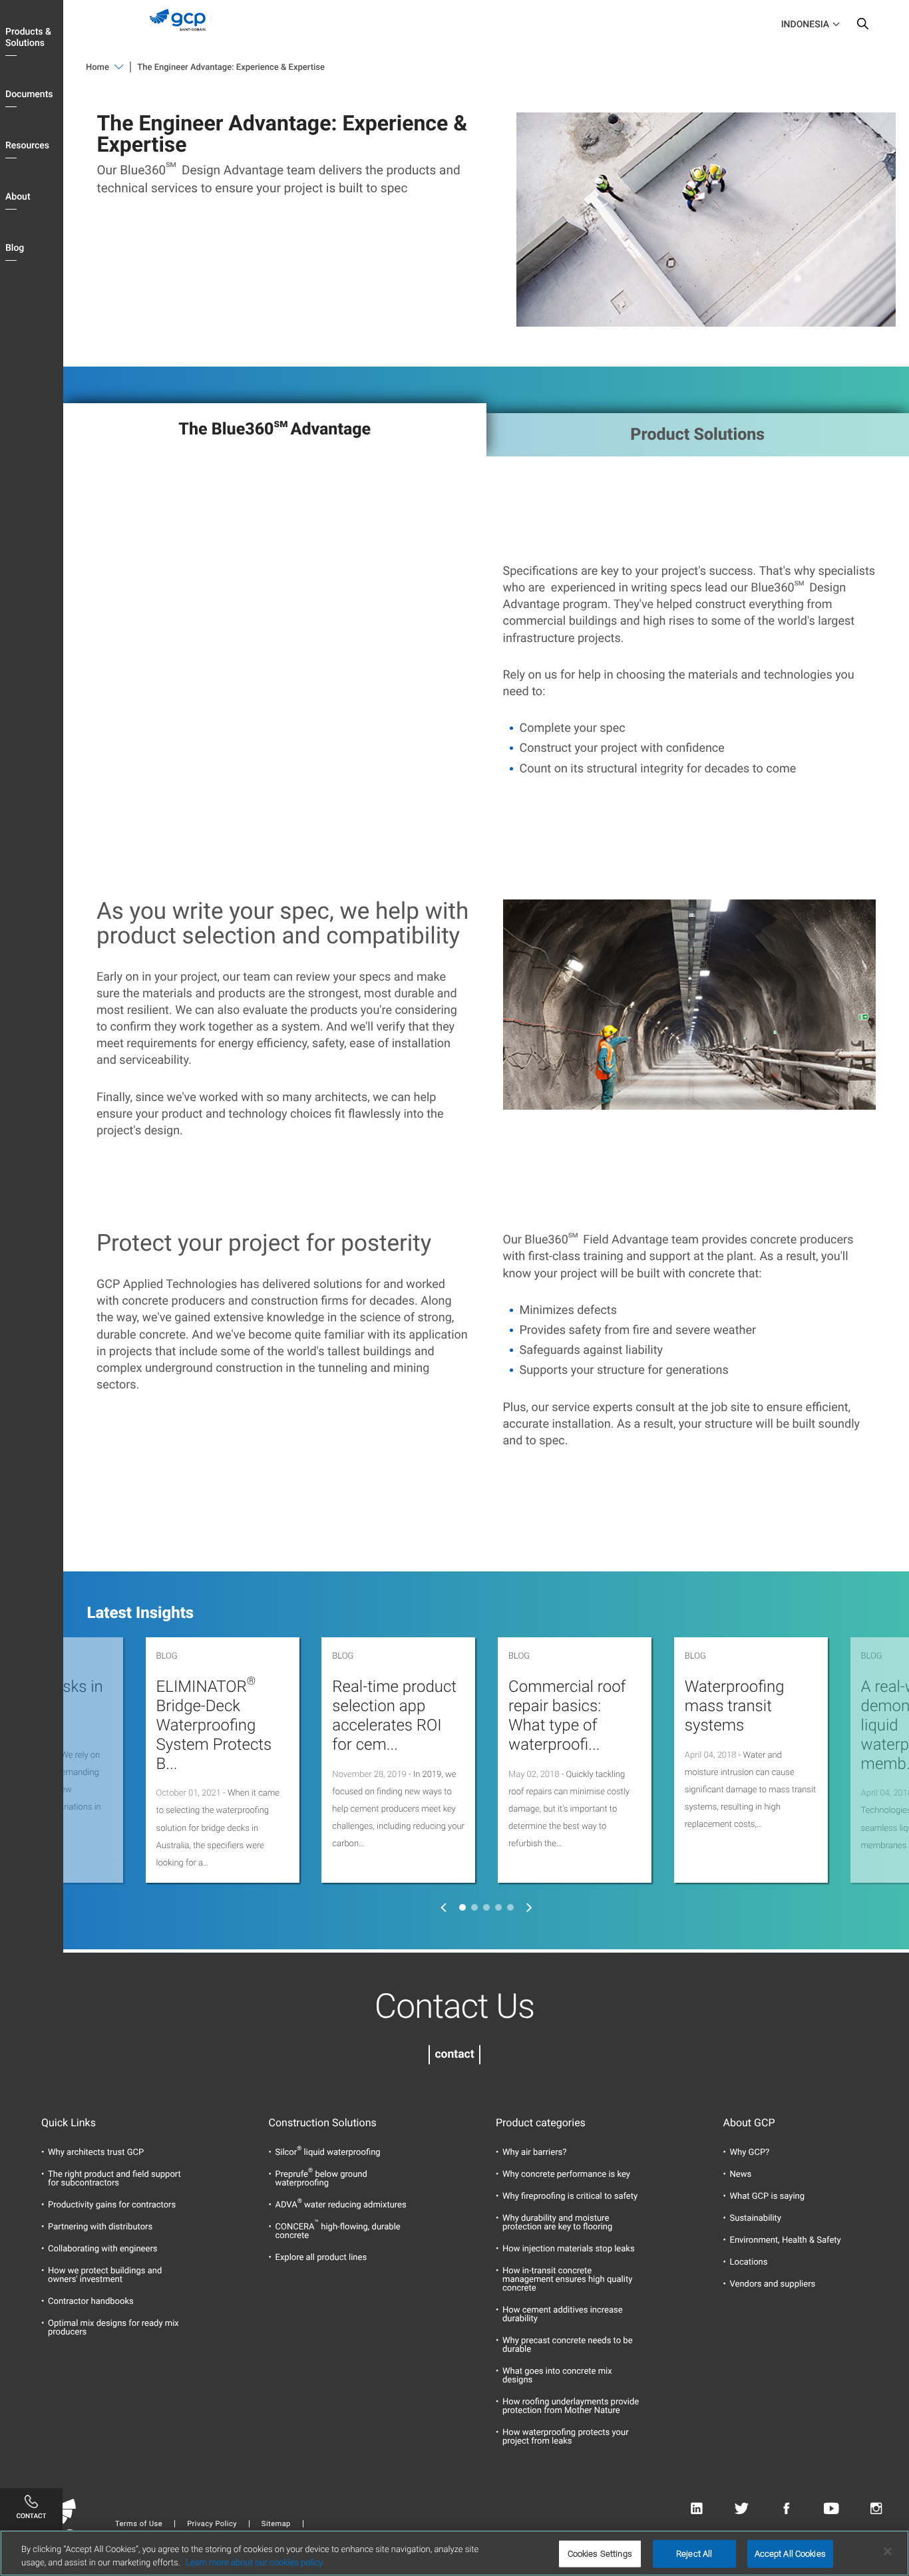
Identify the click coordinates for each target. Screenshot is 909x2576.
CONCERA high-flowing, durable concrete (338, 2231)
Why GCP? (750, 2153)
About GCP (749, 2123)
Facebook (786, 2509)
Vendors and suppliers (773, 2284)
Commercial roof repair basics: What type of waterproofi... (567, 1715)
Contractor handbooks (91, 2302)
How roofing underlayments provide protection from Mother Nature (571, 2406)
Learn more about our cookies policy (254, 2562)
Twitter (742, 2509)
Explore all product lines (321, 2258)
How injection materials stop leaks (569, 2249)
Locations (749, 2262)
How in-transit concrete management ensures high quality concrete (567, 2280)
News (741, 2174)
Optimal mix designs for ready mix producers (113, 2328)
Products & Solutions (28, 38)
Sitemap (276, 2524)
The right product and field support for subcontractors (114, 2179)
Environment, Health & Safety (786, 2240)
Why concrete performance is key (566, 2174)
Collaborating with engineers (103, 2249)
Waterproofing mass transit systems (735, 1706)
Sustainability (756, 2218)
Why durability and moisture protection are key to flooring (557, 2223)
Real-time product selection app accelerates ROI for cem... (394, 1715)
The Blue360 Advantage (274, 428)
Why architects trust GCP (96, 2153)
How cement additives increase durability (563, 2315)
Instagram (876, 2509)
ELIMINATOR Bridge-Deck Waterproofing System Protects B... (214, 1725)
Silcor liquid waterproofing (328, 2153)
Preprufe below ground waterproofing (321, 2179)
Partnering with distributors (100, 2227)
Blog (15, 248)
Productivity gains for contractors (112, 2205)
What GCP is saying (768, 2196)
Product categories (541, 2123)
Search (862, 27)
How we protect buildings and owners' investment (105, 2275)
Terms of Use (139, 2524)
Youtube (831, 2509)
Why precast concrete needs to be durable (568, 2345)
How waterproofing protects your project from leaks (566, 2437)
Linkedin (696, 2509)
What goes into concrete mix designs (557, 2376)
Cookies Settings (600, 2554)
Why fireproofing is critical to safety (570, 2196)
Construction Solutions (323, 2123)
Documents (29, 94)
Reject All (694, 2554)
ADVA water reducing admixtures (341, 2205)
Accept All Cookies (790, 2554)
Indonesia (805, 25)
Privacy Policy (212, 2524)
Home (97, 68)
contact (454, 2054)
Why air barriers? (534, 2153)
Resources (27, 146)
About (18, 197)
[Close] (888, 2551)
